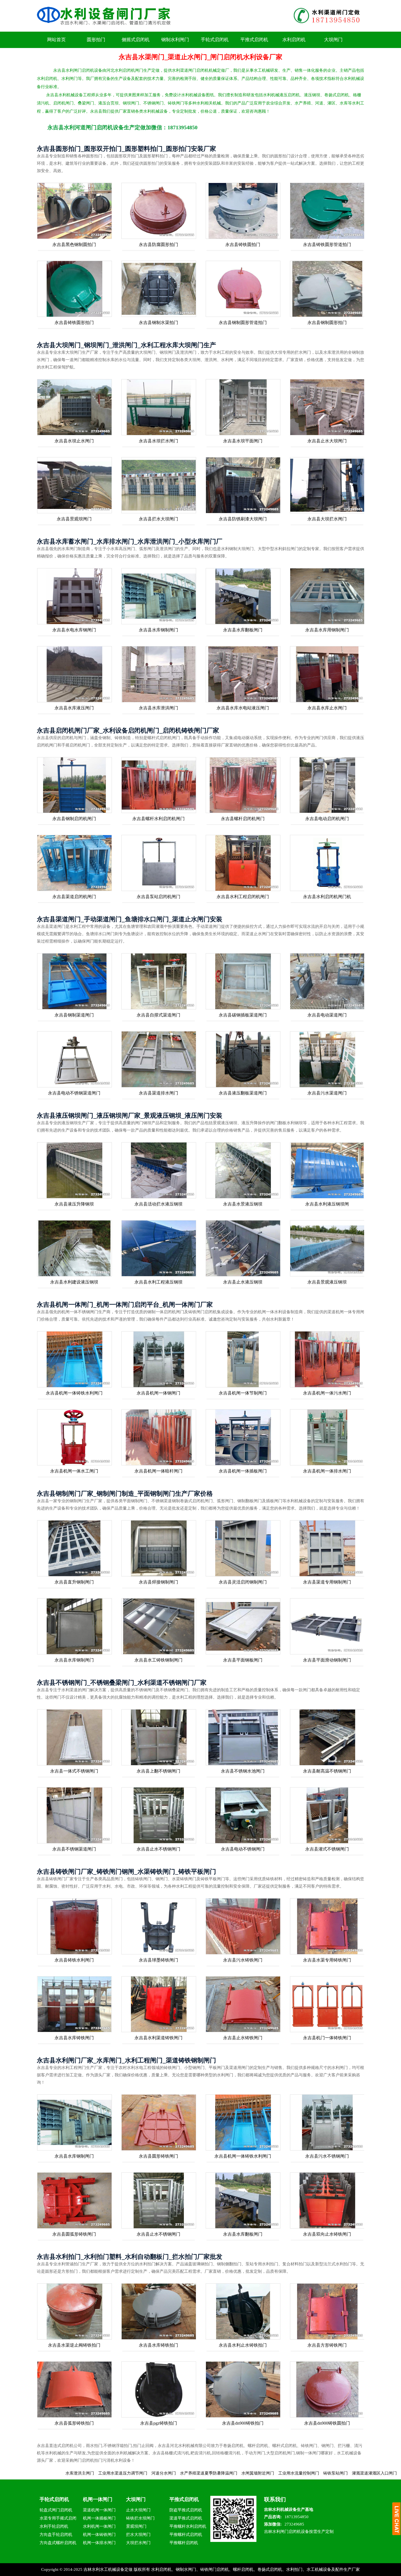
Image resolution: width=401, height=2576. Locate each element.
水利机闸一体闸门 (99, 2526)
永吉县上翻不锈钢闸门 (158, 1771)
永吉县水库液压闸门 (74, 708)
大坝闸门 (333, 40)
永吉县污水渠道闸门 (327, 1093)
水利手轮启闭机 (54, 2526)
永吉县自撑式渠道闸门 (158, 1015)
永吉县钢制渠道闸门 (74, 1015)
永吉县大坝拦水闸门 (327, 519)
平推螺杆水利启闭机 (188, 2526)
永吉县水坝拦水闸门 (158, 441)
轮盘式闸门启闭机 (56, 2510)
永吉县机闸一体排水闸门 (327, 1471)
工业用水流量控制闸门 (181, 2473)
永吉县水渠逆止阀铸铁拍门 (74, 2345)
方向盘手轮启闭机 (56, 2535)
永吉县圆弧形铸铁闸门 (74, 2234)
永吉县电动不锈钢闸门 (243, 1849)
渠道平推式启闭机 (186, 2518)
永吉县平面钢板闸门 (243, 1660)
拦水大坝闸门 (138, 2535)
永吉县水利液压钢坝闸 (327, 1204)
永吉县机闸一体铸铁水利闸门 (74, 1393)
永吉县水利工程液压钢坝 (158, 1282)
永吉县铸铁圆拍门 (243, 245)
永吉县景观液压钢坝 (327, 1282)
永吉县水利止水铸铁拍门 (243, 2345)
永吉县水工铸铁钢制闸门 (158, 1660)
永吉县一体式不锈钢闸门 (74, 1771)
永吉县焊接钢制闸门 (158, 1582)
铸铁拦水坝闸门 (140, 2518)
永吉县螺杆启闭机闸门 (243, 819)
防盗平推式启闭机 (186, 2510)
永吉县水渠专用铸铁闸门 (327, 1960)
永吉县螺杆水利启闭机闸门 (158, 819)
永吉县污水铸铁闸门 (243, 1960)
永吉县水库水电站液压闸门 (243, 708)
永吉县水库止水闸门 (327, 708)
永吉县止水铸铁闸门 (243, 2038)
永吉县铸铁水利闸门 (74, 1960)
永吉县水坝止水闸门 (74, 441)
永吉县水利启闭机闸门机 (327, 897)
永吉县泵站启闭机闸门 (158, 897)
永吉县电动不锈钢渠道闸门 (74, 1093)
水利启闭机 (294, 40)
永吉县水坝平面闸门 (243, 441)
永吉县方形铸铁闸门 (327, 2345)
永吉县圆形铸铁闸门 (158, 2156)
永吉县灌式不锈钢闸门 (327, 1849)
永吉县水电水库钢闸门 (74, 630)
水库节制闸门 (341, 2473)
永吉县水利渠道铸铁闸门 (158, 2038)
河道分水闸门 (46, 2473)
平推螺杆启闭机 (184, 2543)
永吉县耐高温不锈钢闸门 (327, 1771)
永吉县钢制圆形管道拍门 (243, 323)
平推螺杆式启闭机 (186, 2535)
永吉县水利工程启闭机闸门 (243, 897)
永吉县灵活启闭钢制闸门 (243, 1582)
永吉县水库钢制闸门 (158, 630)
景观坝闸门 (136, 2526)
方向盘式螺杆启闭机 (58, 2543)
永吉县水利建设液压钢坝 (74, 1282)
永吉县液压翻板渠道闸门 (243, 1093)
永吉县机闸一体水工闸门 (74, 1471)
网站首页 (56, 40)
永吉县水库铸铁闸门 (74, 2038)
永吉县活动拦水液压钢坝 (158, 1204)
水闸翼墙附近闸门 (140, 2473)
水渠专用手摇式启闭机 (58, 2519)
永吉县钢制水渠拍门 (158, 323)
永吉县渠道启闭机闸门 (74, 897)
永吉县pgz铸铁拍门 (159, 2423)
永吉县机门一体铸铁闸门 (327, 2038)
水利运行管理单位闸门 (304, 2473)
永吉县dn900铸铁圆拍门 (327, 2423)
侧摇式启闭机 (136, 40)
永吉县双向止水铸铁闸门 (327, 2234)
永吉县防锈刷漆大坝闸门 (243, 519)
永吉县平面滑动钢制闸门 (327, 1660)
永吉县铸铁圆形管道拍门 (327, 245)
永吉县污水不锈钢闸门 (327, 2156)
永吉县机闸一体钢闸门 (158, 1393)
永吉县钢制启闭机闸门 (74, 819)
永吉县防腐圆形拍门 (158, 245)
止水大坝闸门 (138, 2510)
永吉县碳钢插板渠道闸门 (243, 1015)
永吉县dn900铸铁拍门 (243, 2423)
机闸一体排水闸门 (99, 2543)
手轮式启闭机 (215, 40)
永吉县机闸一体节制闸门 (243, 1393)
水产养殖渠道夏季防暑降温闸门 (91, 2473)
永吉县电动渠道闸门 (327, 1015)
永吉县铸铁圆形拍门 (74, 323)
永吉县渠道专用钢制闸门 (327, 1582)
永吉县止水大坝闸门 (327, 441)
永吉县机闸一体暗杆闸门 (158, 1471)
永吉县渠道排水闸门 (158, 1093)
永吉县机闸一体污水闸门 (327, 1393)
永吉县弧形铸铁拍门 (74, 2423)
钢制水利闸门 (175, 40)
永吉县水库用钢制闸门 (327, 630)
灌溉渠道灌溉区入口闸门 (257, 2473)
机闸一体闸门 (98, 2499)
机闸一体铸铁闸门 (99, 2535)
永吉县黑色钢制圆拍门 (74, 245)
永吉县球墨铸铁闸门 (158, 1960)
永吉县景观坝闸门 (74, 519)
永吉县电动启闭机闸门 (327, 819)
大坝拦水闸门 (138, 2543)
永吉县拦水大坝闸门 (158, 519)
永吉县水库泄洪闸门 (158, 708)
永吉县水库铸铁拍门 (158, 2345)
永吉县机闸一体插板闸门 (243, 1471)
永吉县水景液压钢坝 (243, 1204)
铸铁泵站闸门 (218, 2473)
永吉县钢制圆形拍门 (327, 323)
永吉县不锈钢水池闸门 (243, 1771)
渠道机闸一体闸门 (99, 2510)
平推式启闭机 (254, 40)
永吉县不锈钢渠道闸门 (74, 1849)
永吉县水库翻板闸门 (243, 630)
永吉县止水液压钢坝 (243, 1282)
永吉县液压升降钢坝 (74, 1204)
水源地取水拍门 (376, 2473)
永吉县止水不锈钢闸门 (158, 1849)
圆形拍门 (96, 40)
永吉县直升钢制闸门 (74, 1582)
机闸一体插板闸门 (99, 2518)
